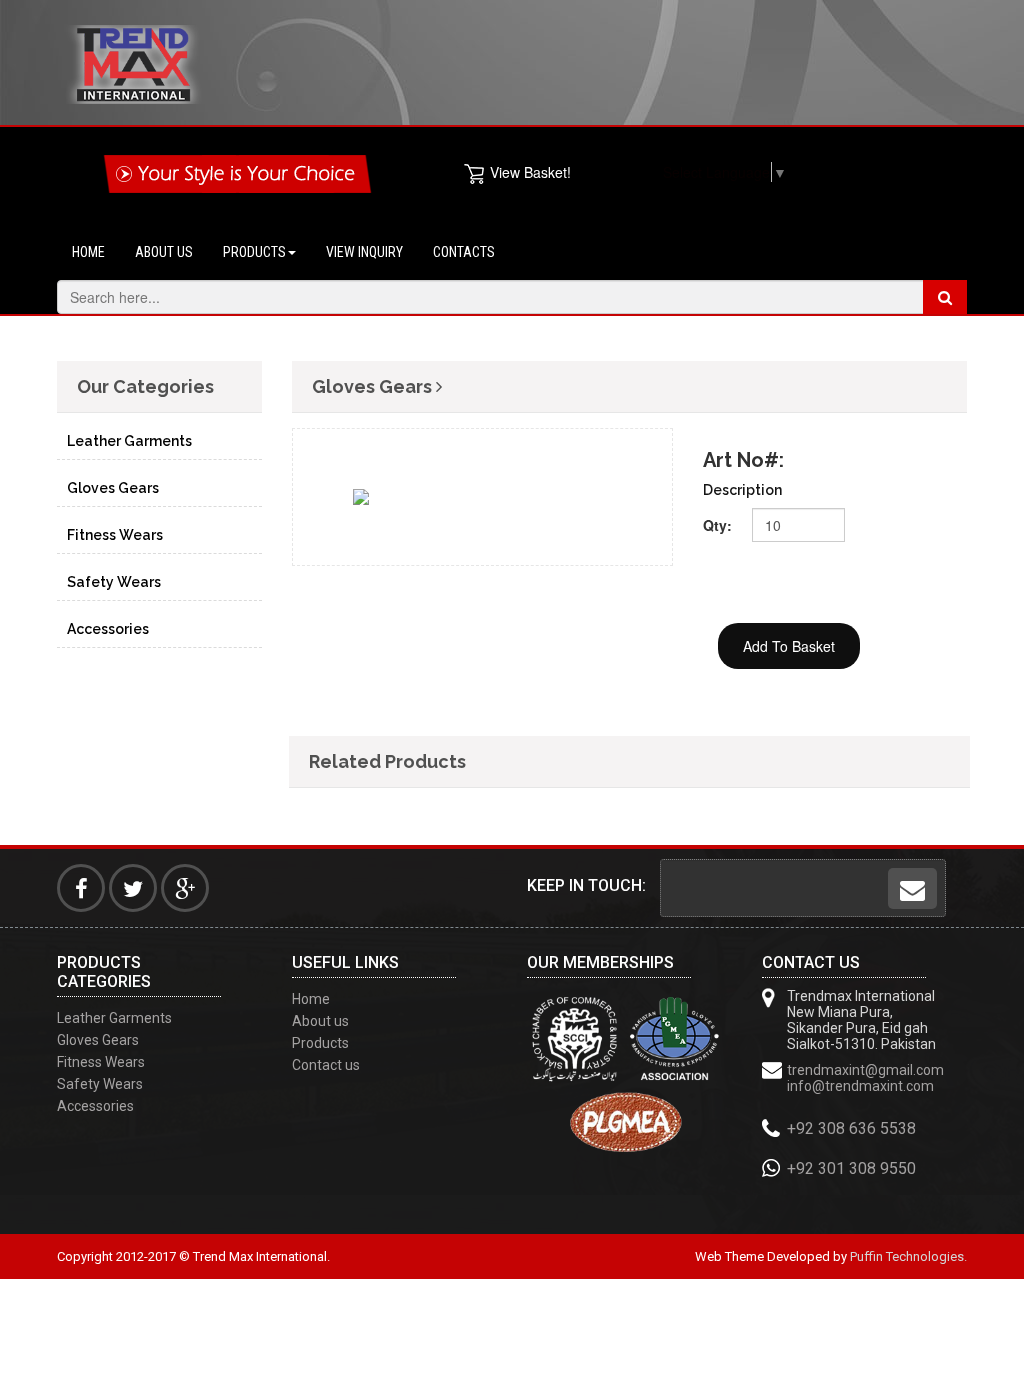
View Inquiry (364, 252)
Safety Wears (114, 582)
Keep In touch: (586, 885)
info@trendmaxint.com (860, 1086)
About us (164, 252)
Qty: (717, 525)
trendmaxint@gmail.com (865, 1070)
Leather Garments (129, 441)
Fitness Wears (115, 535)
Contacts (464, 252)
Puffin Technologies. (908, 1256)
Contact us (326, 1065)
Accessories (108, 629)
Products (254, 252)
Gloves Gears (113, 488)
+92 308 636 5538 (851, 1128)
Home (88, 252)
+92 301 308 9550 (851, 1168)
